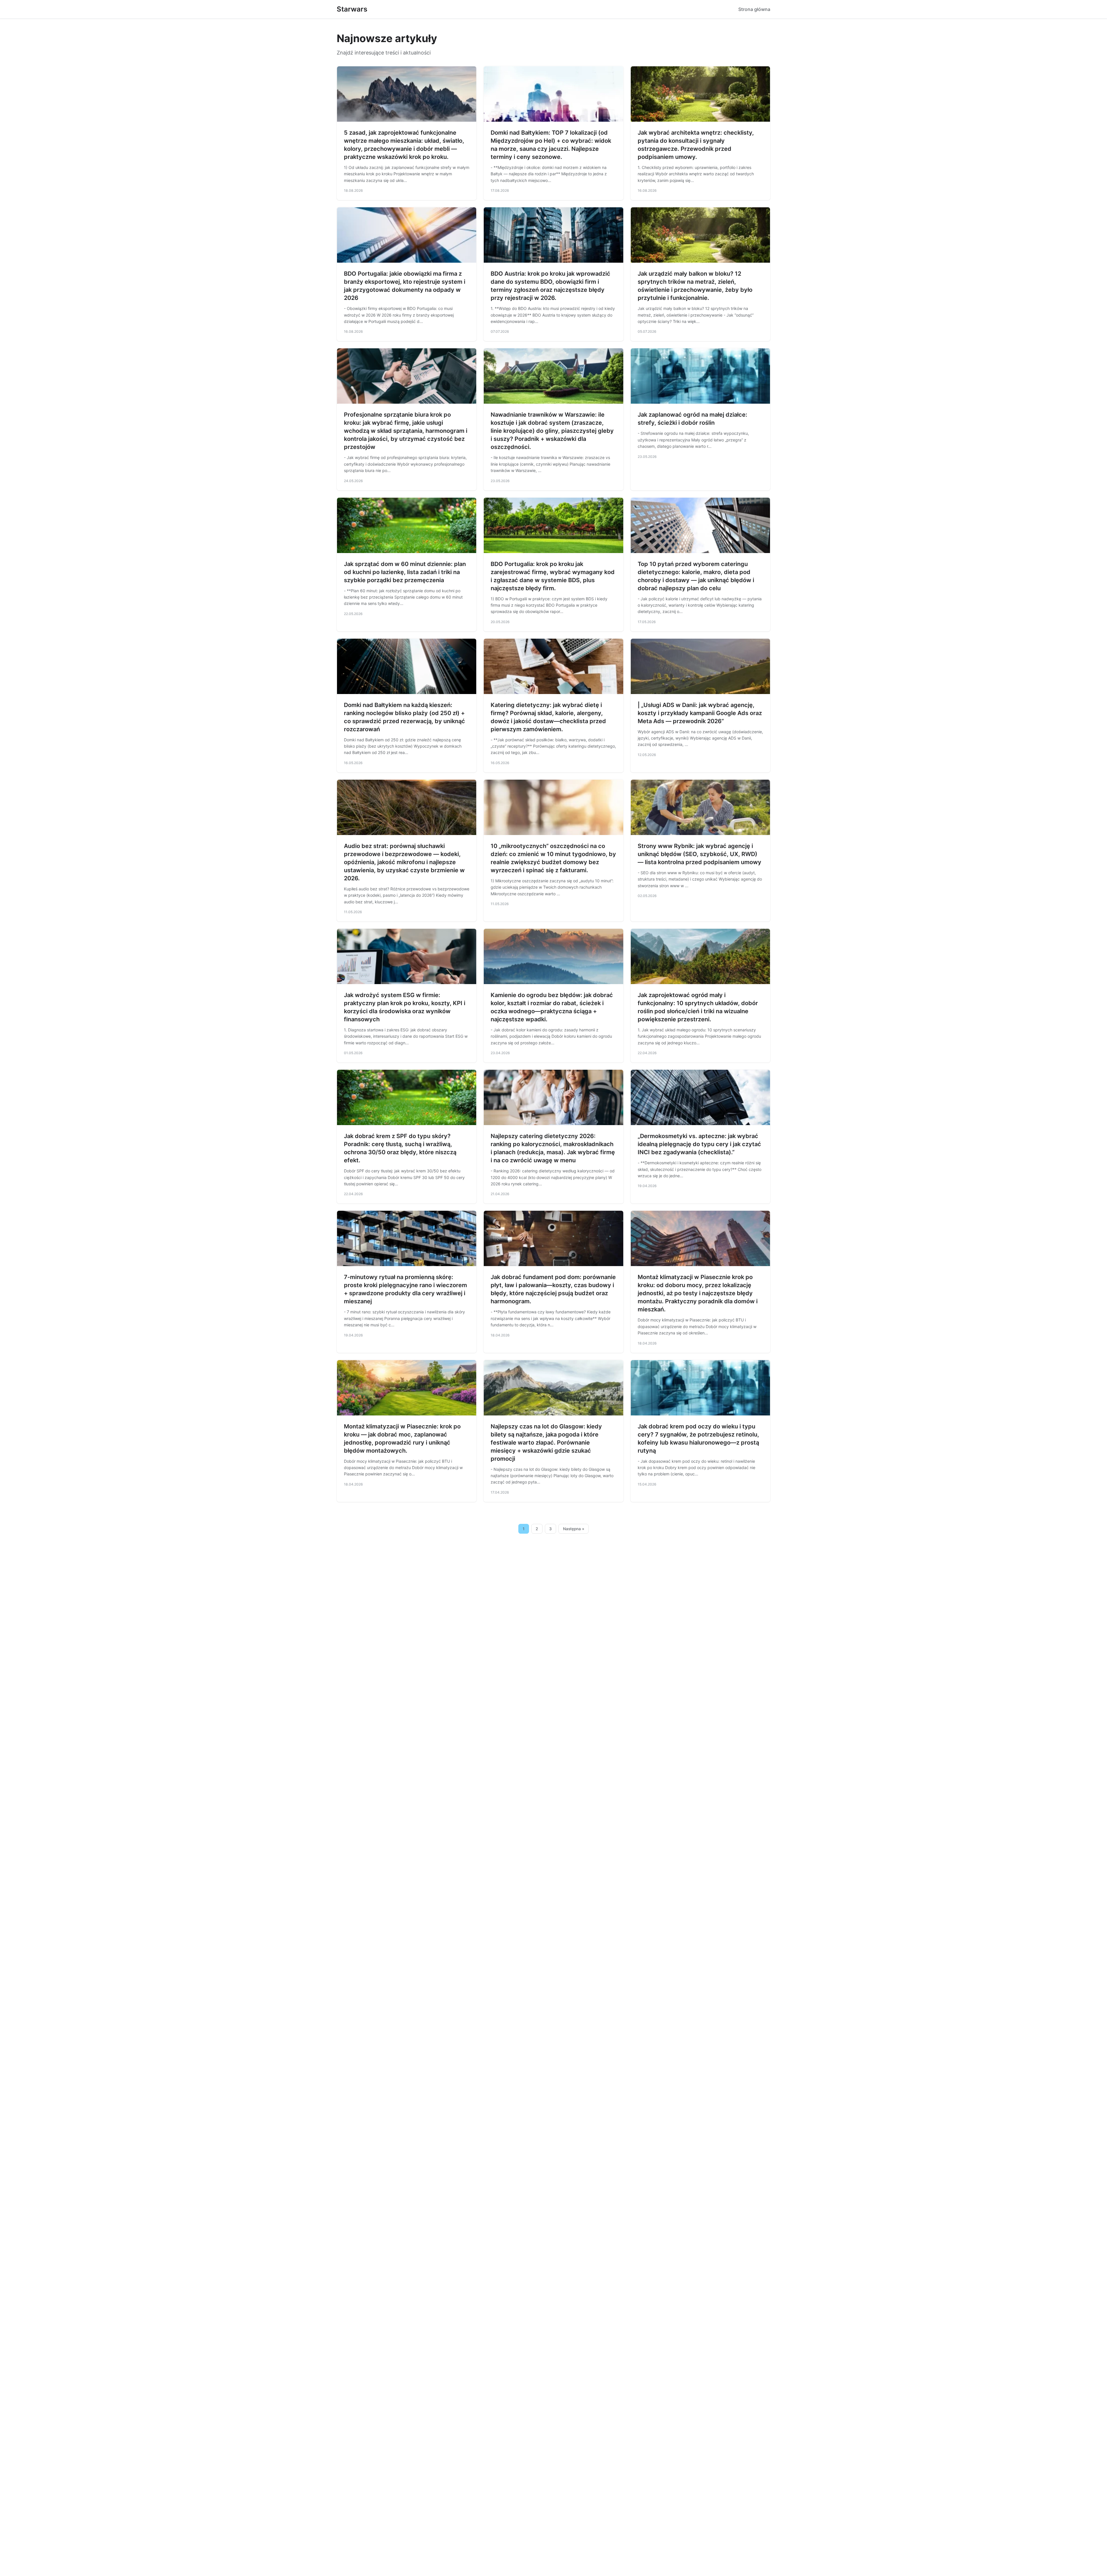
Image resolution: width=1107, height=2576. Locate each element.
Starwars (352, 9)
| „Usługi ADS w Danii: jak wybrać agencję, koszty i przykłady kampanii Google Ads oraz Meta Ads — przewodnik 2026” (700, 713)
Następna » (574, 1529)
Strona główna (754, 9)
